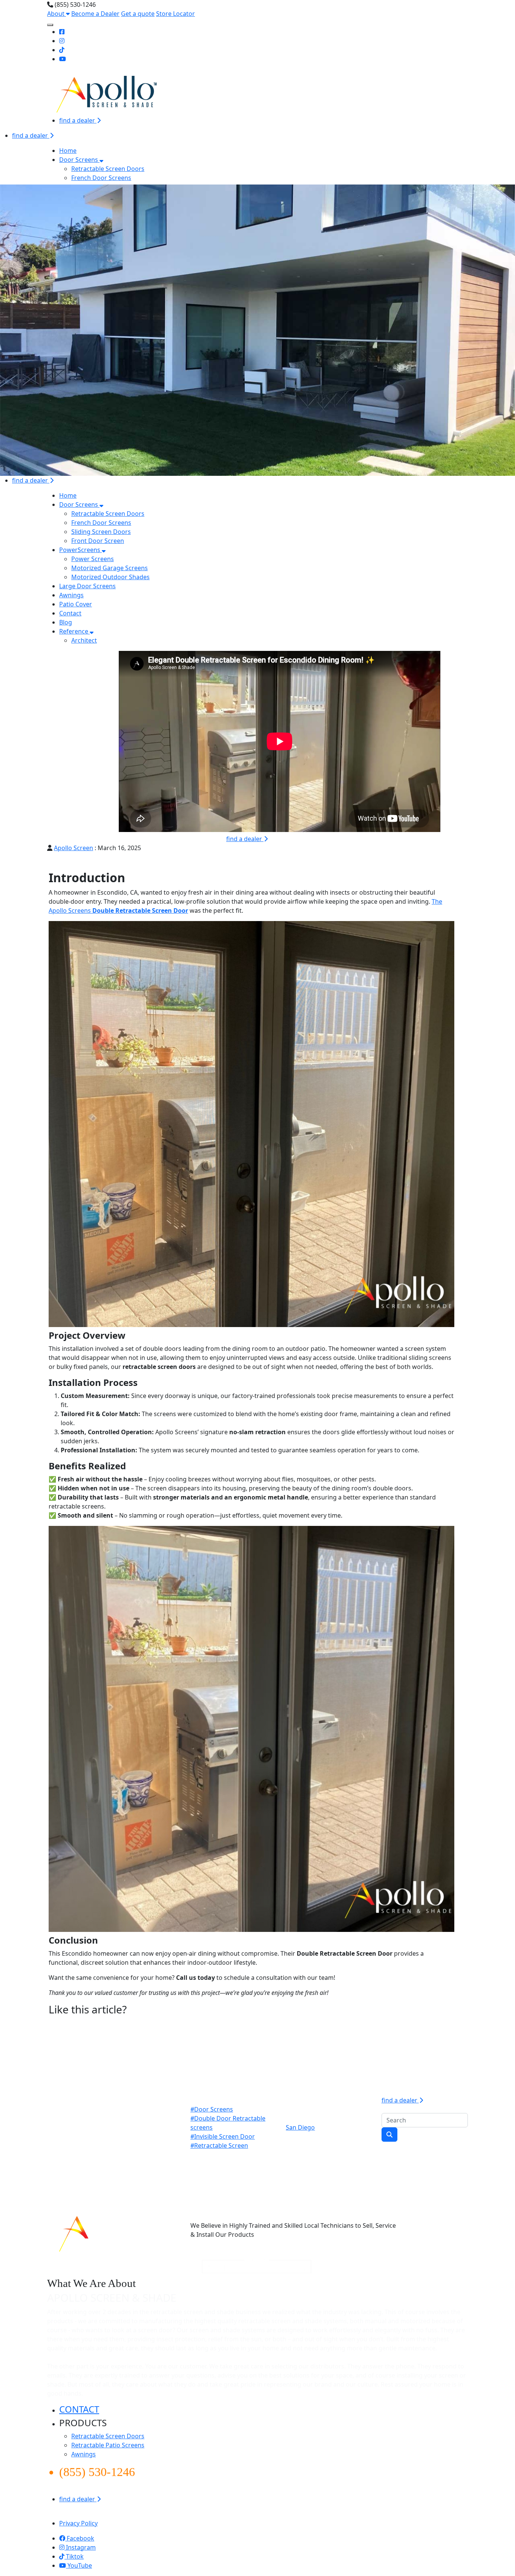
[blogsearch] (389, 2135)
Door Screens (79, 160)
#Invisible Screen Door (223, 2136)
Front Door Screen (98, 541)
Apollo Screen (74, 848)
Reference (74, 631)
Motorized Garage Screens (110, 568)
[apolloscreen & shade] (109, 2232)
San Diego (300, 2127)
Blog (66, 622)
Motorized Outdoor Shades (110, 577)
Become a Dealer (95, 14)
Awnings (71, 595)
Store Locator (175, 14)
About (57, 14)
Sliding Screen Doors (101, 532)
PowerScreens (80, 550)
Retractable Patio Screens (108, 2445)
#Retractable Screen (219, 2145)
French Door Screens (101, 178)
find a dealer (78, 120)
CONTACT (79, 2409)
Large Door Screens (87, 586)
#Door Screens (212, 2109)
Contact (70, 613)
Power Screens (93, 559)
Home (68, 151)
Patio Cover (76, 604)
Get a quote (138, 14)
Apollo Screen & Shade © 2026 (90, 2514)
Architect (84, 640)
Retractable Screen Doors (108, 169)
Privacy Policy (78, 2523)
